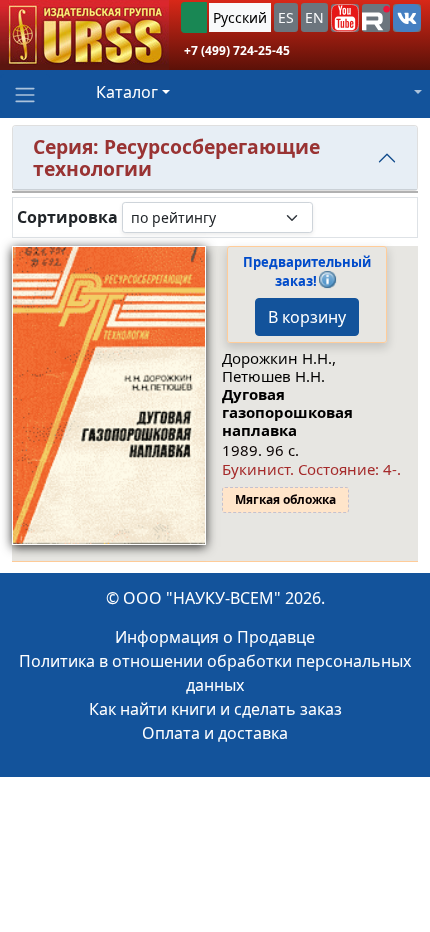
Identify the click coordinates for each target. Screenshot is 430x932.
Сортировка (67, 217)
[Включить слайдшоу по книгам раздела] (329, 217)
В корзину (307, 317)
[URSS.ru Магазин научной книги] (84, 35)
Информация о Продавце (215, 637)
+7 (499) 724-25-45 (237, 50)
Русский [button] (240, 17)
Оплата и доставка (215, 733)
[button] (345, 18)
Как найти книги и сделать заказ (215, 709)
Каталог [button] (127, 92)
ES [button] (286, 17)
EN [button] (314, 17)
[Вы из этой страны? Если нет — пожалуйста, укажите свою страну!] (194, 17)
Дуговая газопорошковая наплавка (287, 412)
